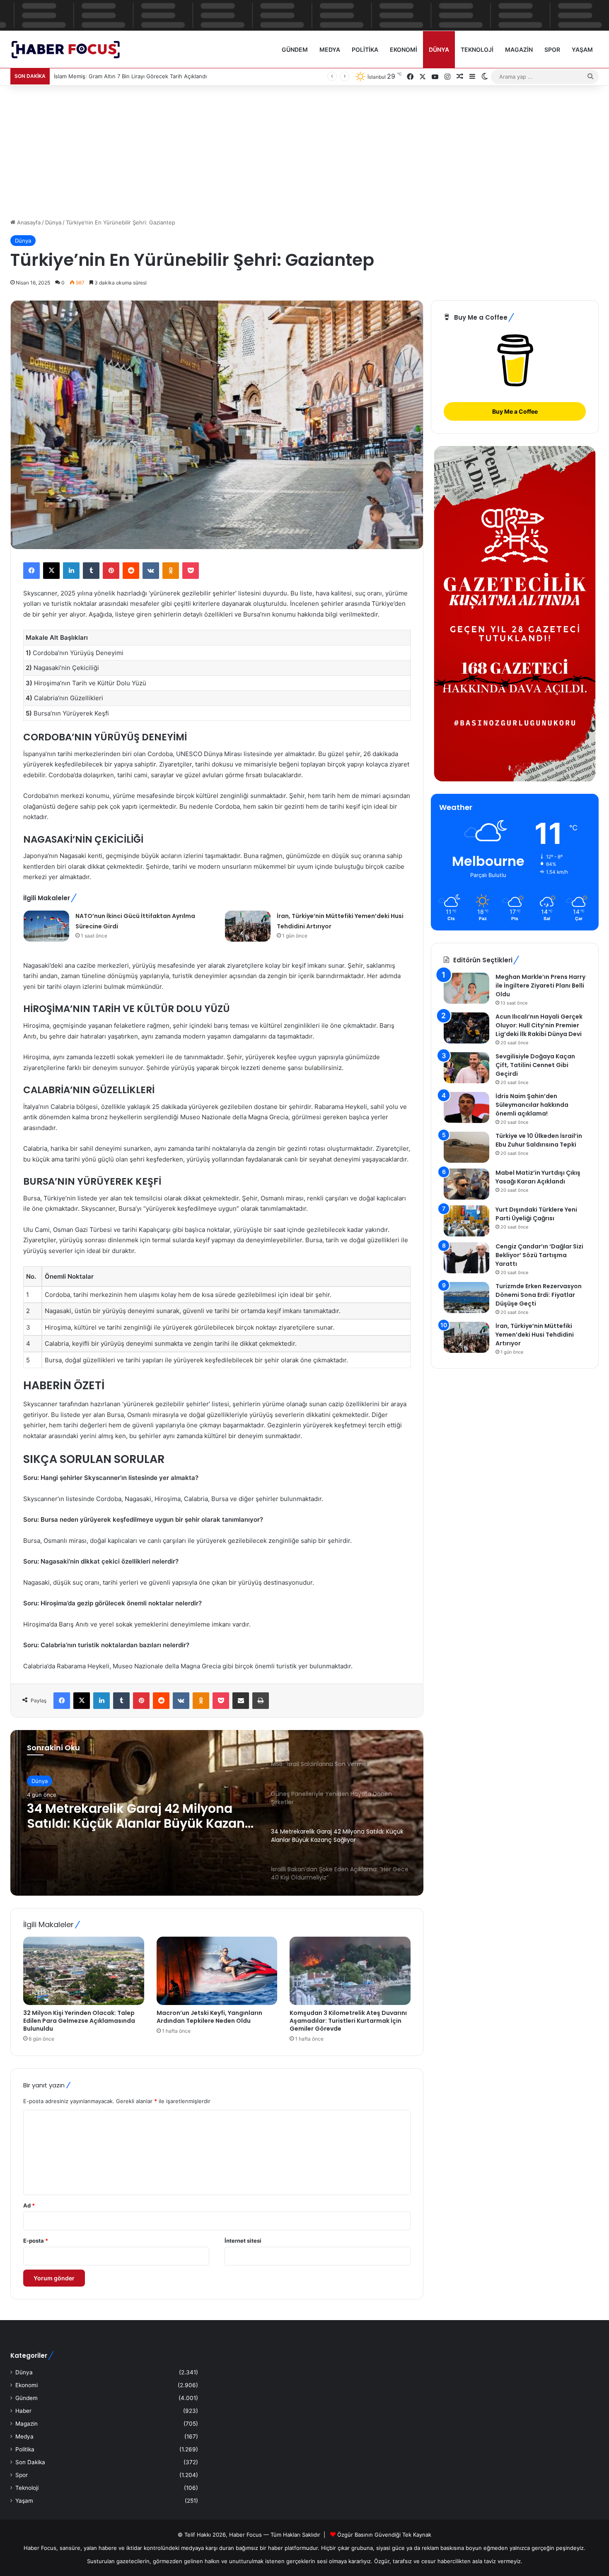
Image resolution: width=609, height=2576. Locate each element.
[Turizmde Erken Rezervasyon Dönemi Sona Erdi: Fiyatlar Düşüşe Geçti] (466, 1298)
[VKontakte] (151, 571)
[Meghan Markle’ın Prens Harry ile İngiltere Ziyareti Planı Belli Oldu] (466, 988)
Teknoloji (477, 49)
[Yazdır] (261, 1701)
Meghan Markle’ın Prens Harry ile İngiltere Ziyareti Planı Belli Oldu (540, 986)
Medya (330, 49)
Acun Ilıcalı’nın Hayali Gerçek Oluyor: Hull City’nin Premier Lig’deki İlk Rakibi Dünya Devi (539, 1025)
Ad (29, 2205)
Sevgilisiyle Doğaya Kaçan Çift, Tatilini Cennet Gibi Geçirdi (535, 1065)
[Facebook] (31, 571)
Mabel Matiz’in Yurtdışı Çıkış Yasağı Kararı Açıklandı (538, 1177)
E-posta (36, 2241)
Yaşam (582, 49)
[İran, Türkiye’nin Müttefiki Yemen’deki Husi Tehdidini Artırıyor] (248, 926)
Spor (552, 49)
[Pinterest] (111, 571)
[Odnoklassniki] (171, 571)
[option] (217, 1813)
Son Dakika (30, 2462)
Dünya (439, 49)
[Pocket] (191, 571)
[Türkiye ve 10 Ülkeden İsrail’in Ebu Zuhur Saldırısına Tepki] (466, 1147)
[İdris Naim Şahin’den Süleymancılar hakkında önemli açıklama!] (466, 1107)
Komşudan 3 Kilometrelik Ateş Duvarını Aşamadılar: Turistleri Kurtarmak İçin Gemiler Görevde (348, 2021)
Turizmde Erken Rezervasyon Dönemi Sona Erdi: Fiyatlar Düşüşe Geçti (539, 1295)
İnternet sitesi (243, 2241)
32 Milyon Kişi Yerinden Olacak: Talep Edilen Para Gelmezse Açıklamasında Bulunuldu (79, 2021)
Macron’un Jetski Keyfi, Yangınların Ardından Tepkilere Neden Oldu (209, 2017)
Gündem (295, 49)
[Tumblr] (91, 571)
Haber (23, 2411)
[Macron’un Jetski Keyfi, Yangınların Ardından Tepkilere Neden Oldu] (217, 1971)
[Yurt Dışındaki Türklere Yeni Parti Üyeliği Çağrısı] (466, 1221)
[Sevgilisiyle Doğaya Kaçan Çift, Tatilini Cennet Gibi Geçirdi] (466, 1068)
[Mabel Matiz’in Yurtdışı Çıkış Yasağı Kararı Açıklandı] (466, 1184)
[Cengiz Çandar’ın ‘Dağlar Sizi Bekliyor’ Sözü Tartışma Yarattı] (466, 1258)
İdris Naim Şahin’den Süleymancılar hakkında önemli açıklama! (532, 1105)
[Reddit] (131, 571)
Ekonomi (404, 49)
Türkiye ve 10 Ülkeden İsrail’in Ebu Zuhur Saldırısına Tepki (539, 1140)
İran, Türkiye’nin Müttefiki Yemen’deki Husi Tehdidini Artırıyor (535, 1335)
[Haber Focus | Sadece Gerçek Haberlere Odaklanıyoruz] (71, 49)
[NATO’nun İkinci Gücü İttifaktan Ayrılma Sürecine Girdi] (46, 926)
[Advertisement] (304, 148)
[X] (51, 571)
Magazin (519, 49)
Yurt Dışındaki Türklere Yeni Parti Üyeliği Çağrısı (536, 1214)
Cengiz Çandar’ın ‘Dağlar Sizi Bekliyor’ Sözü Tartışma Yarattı (539, 1255)
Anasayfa (28, 222)
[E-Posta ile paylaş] (241, 1701)
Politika (365, 49)
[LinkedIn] (71, 571)
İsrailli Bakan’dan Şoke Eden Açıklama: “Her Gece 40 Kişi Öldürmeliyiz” (115, 1816)
